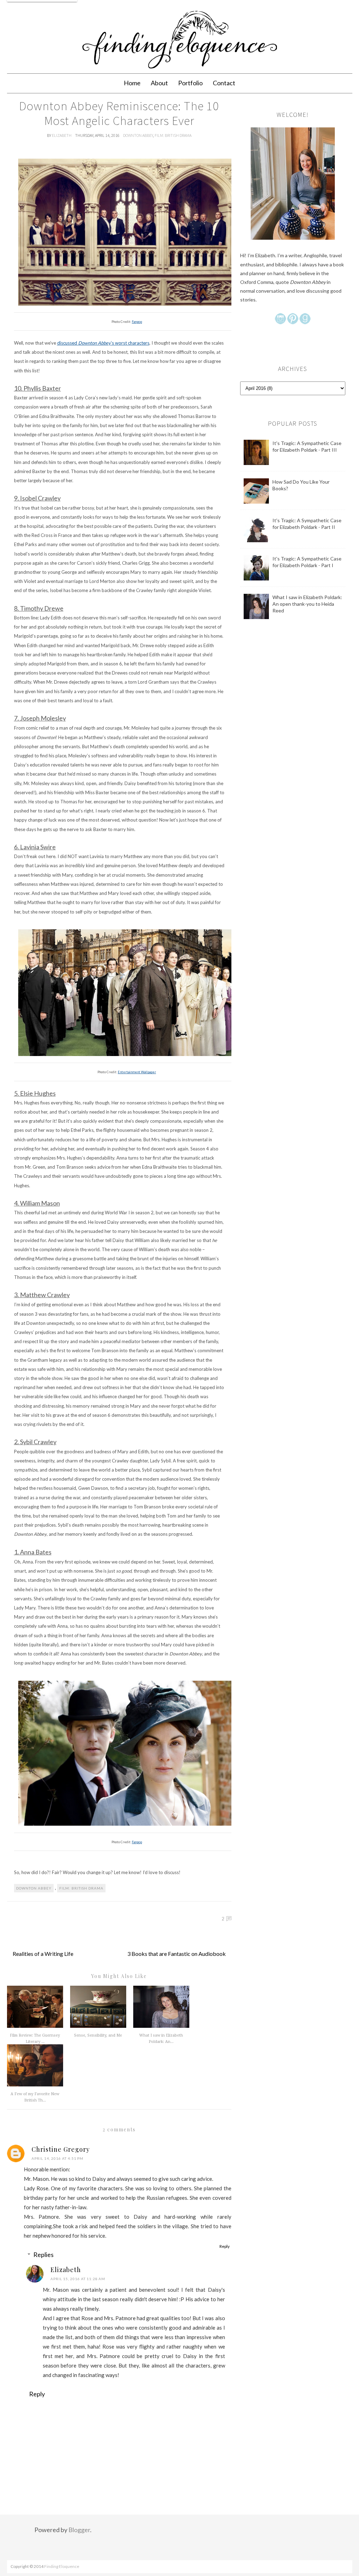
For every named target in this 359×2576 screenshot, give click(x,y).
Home (132, 83)
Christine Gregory (61, 2149)
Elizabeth (62, 135)
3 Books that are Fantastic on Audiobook (177, 1954)
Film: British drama (173, 135)
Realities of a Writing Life (43, 1954)
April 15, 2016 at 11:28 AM (78, 2279)
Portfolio (190, 83)
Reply (225, 2246)
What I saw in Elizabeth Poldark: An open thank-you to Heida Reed (307, 604)
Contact (224, 83)
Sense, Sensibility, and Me (98, 2035)
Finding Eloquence (62, 2566)
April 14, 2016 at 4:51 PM (57, 2158)
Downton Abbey (138, 135)
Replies (43, 2255)
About (159, 83)
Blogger (79, 2530)
